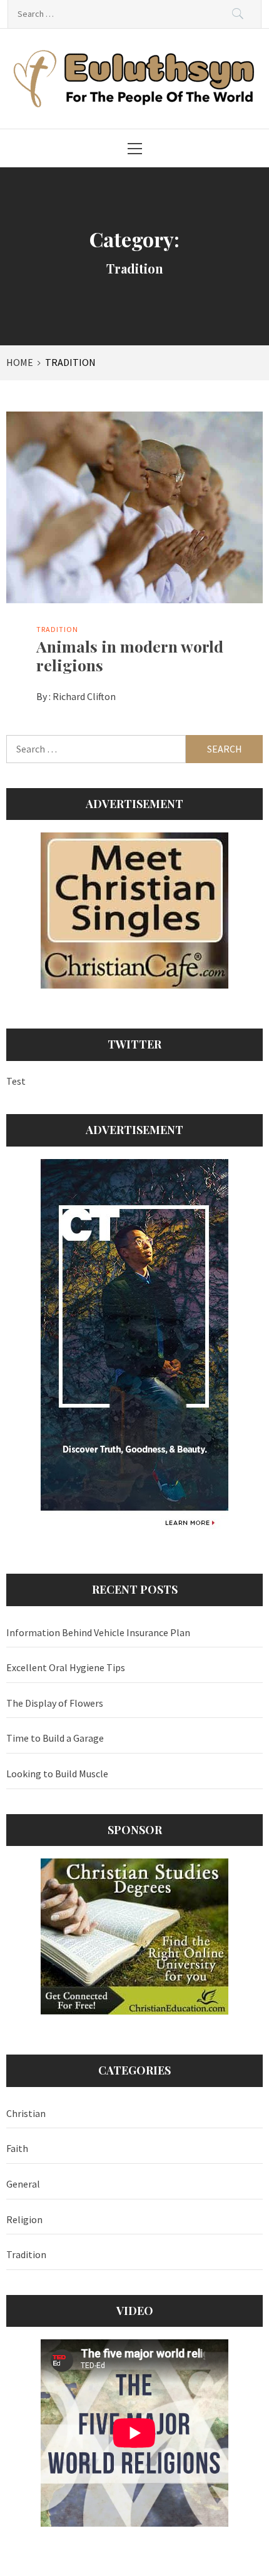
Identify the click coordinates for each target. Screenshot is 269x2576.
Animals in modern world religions (130, 655)
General (23, 2184)
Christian (26, 2113)
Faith (17, 2148)
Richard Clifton (84, 696)
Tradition (57, 629)
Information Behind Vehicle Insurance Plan (98, 1632)
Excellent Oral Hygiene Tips (66, 1667)
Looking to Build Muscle (57, 1774)
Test (16, 1081)
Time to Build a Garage (55, 1738)
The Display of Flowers (55, 1703)
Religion (24, 2219)
